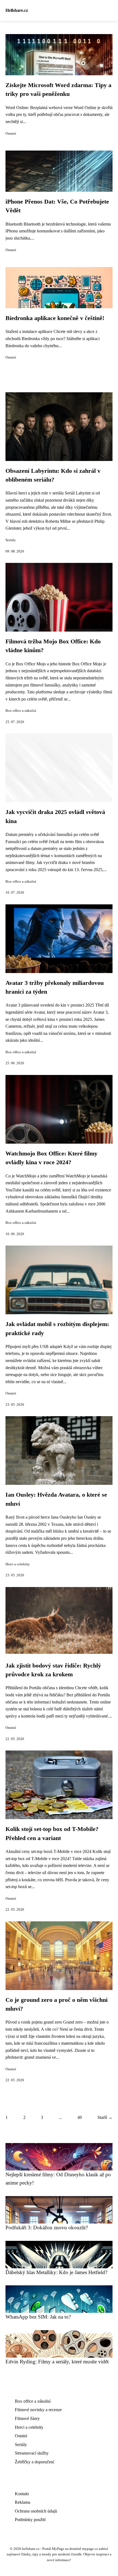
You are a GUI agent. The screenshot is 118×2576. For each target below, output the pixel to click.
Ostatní (11, 134)
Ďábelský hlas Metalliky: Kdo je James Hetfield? (56, 2272)
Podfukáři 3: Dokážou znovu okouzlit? (47, 2228)
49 (80, 2117)
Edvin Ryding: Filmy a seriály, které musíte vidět (57, 2362)
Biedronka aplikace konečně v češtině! (55, 318)
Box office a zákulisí (21, 711)
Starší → (105, 2117)
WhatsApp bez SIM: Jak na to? (38, 2317)
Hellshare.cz (17, 10)
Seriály (11, 540)
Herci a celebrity (18, 1564)
